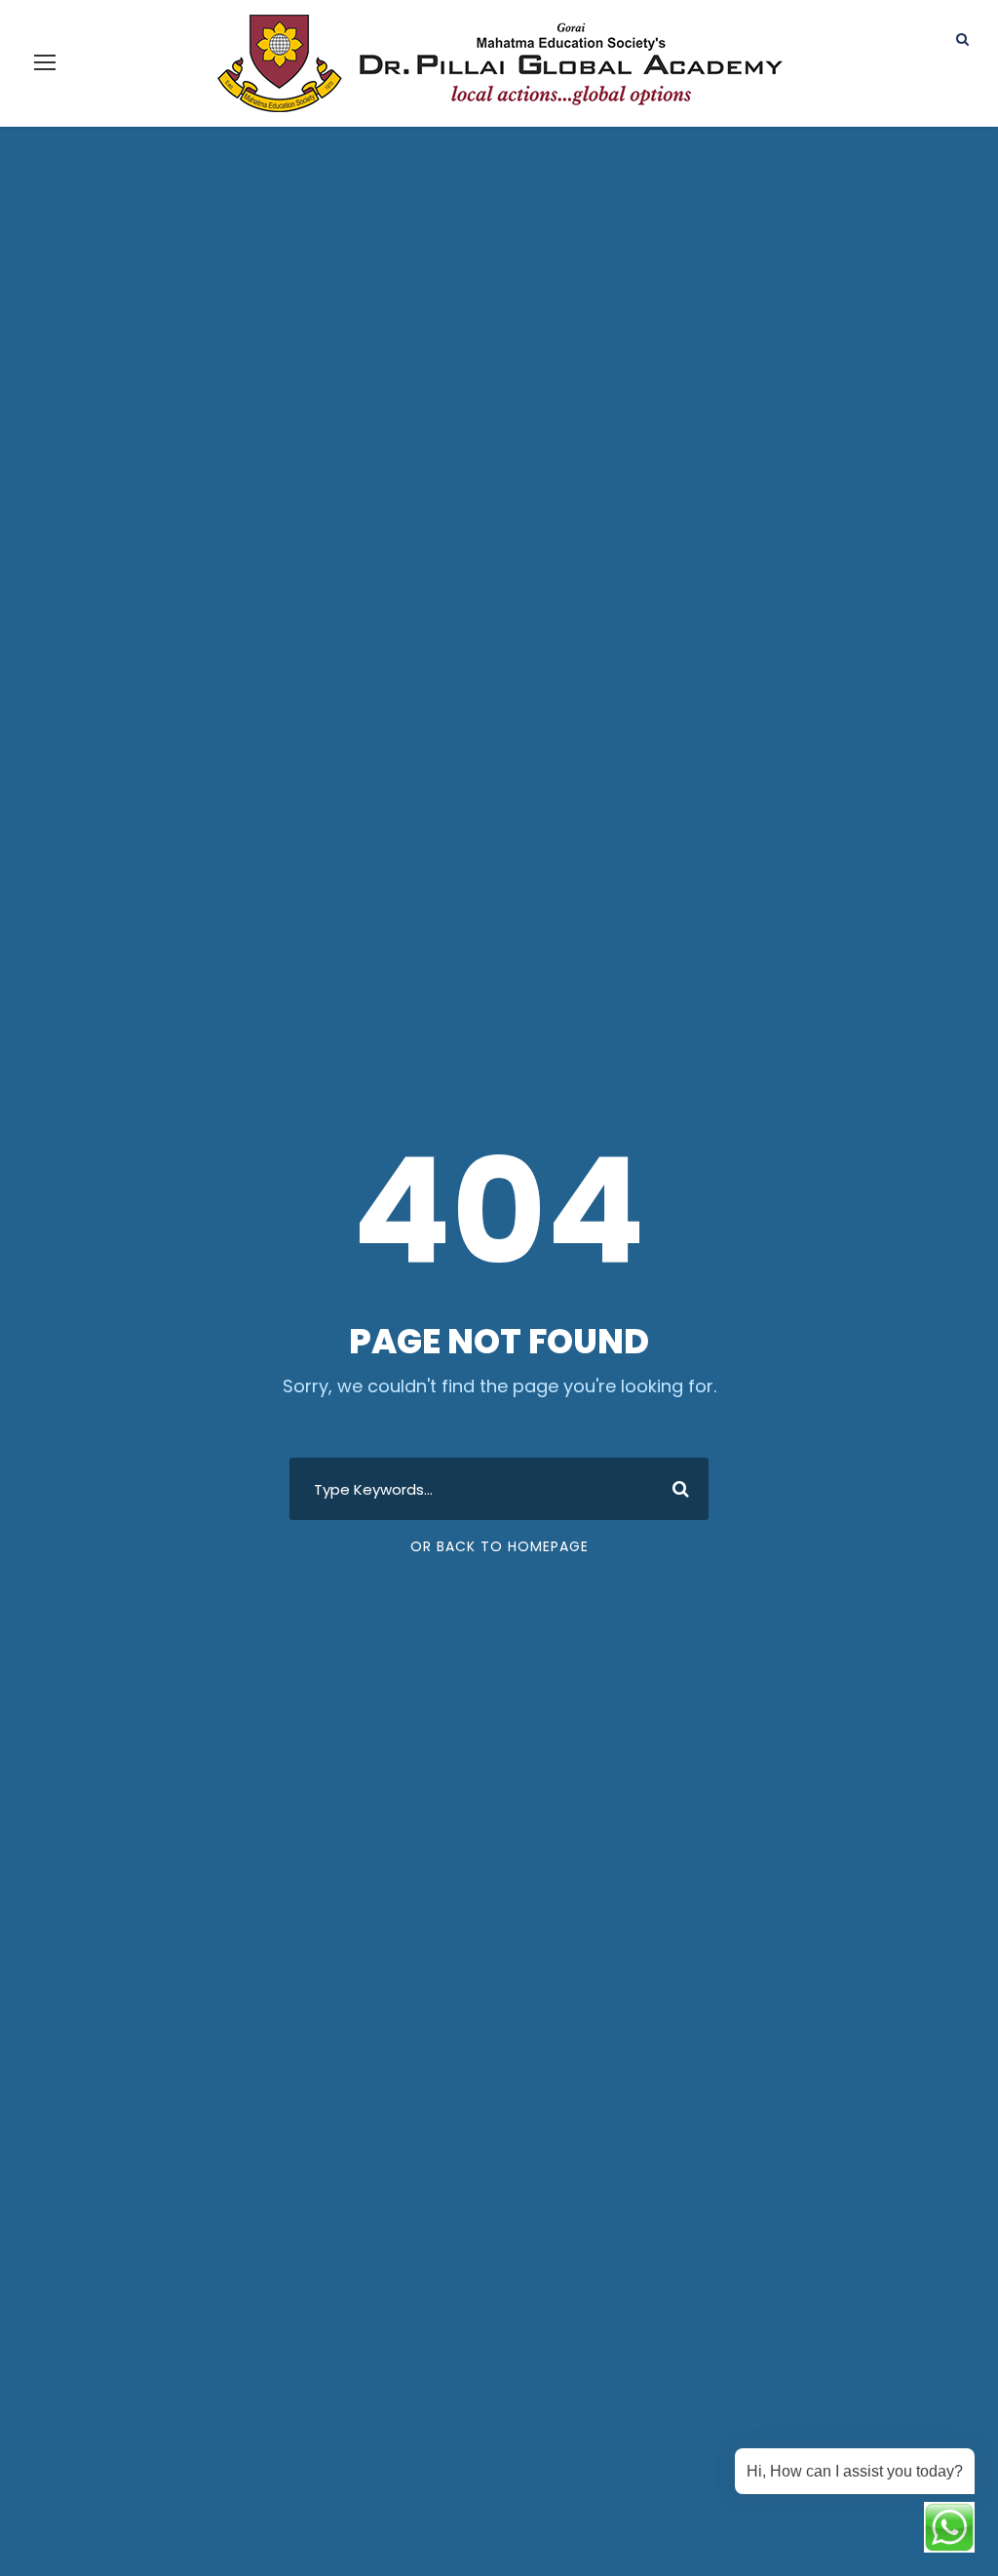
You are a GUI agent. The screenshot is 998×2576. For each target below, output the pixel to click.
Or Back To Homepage (499, 1546)
